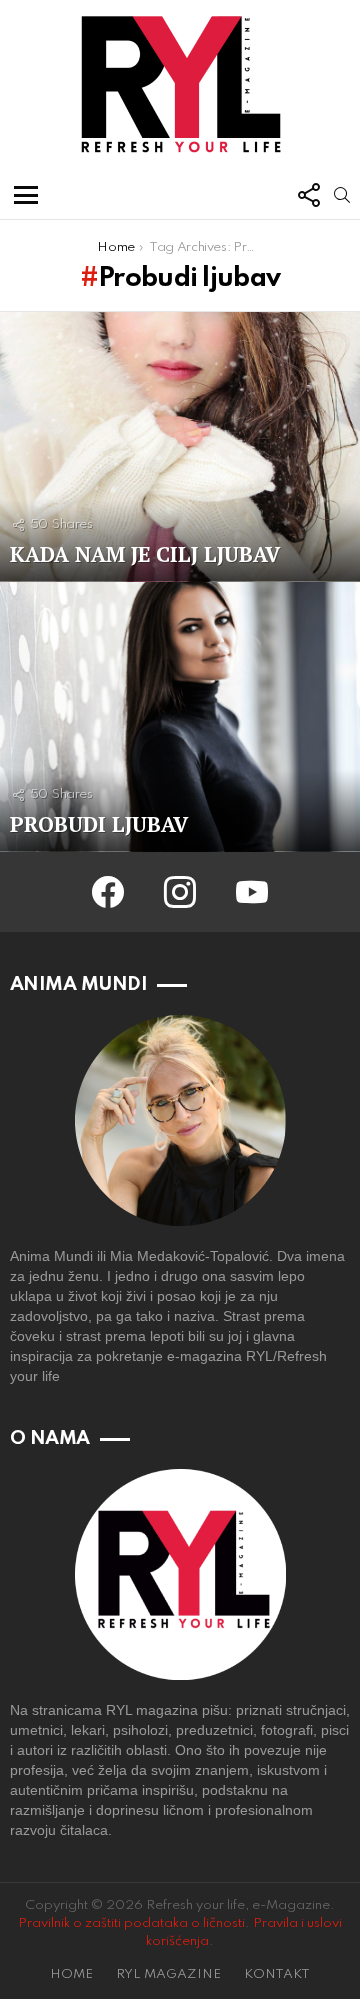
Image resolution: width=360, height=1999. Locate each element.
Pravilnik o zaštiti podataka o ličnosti (131, 1923)
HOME (71, 1974)
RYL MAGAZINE (168, 1974)
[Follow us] (308, 195)
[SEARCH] (342, 195)
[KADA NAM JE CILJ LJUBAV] (180, 447)
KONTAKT (277, 1974)
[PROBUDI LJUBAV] (180, 717)
